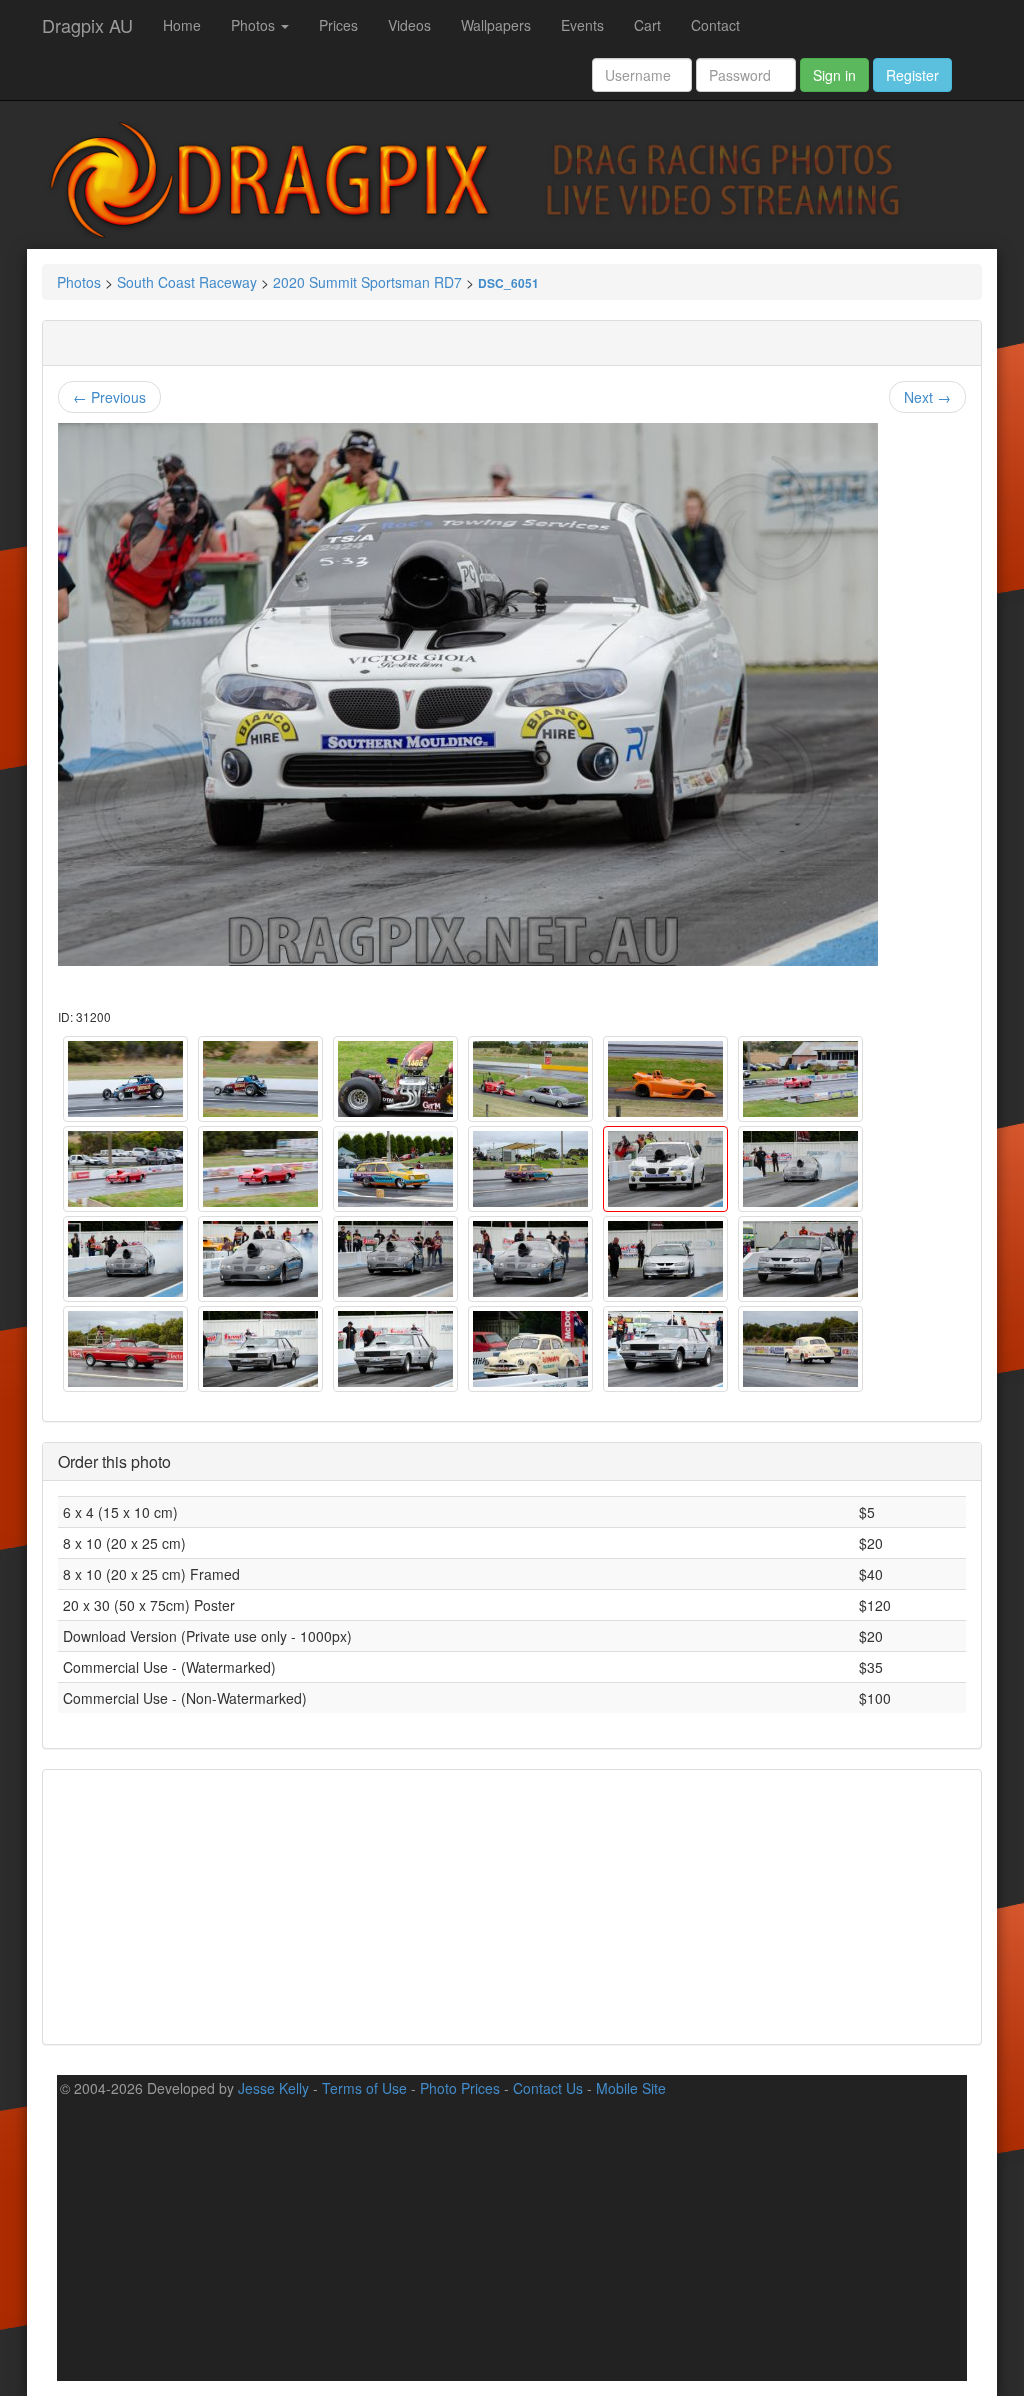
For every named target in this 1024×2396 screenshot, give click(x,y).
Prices (338, 25)
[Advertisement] (512, 1905)
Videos (409, 25)
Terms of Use (364, 2088)
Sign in (834, 75)
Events (582, 25)
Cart (647, 25)
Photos (255, 25)
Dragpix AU (87, 25)
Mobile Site (631, 2088)
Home (182, 25)
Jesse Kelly (273, 2088)
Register (912, 75)
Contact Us (548, 2088)
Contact (715, 25)
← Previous (109, 397)
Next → (927, 397)
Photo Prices (460, 2088)
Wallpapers (496, 25)
